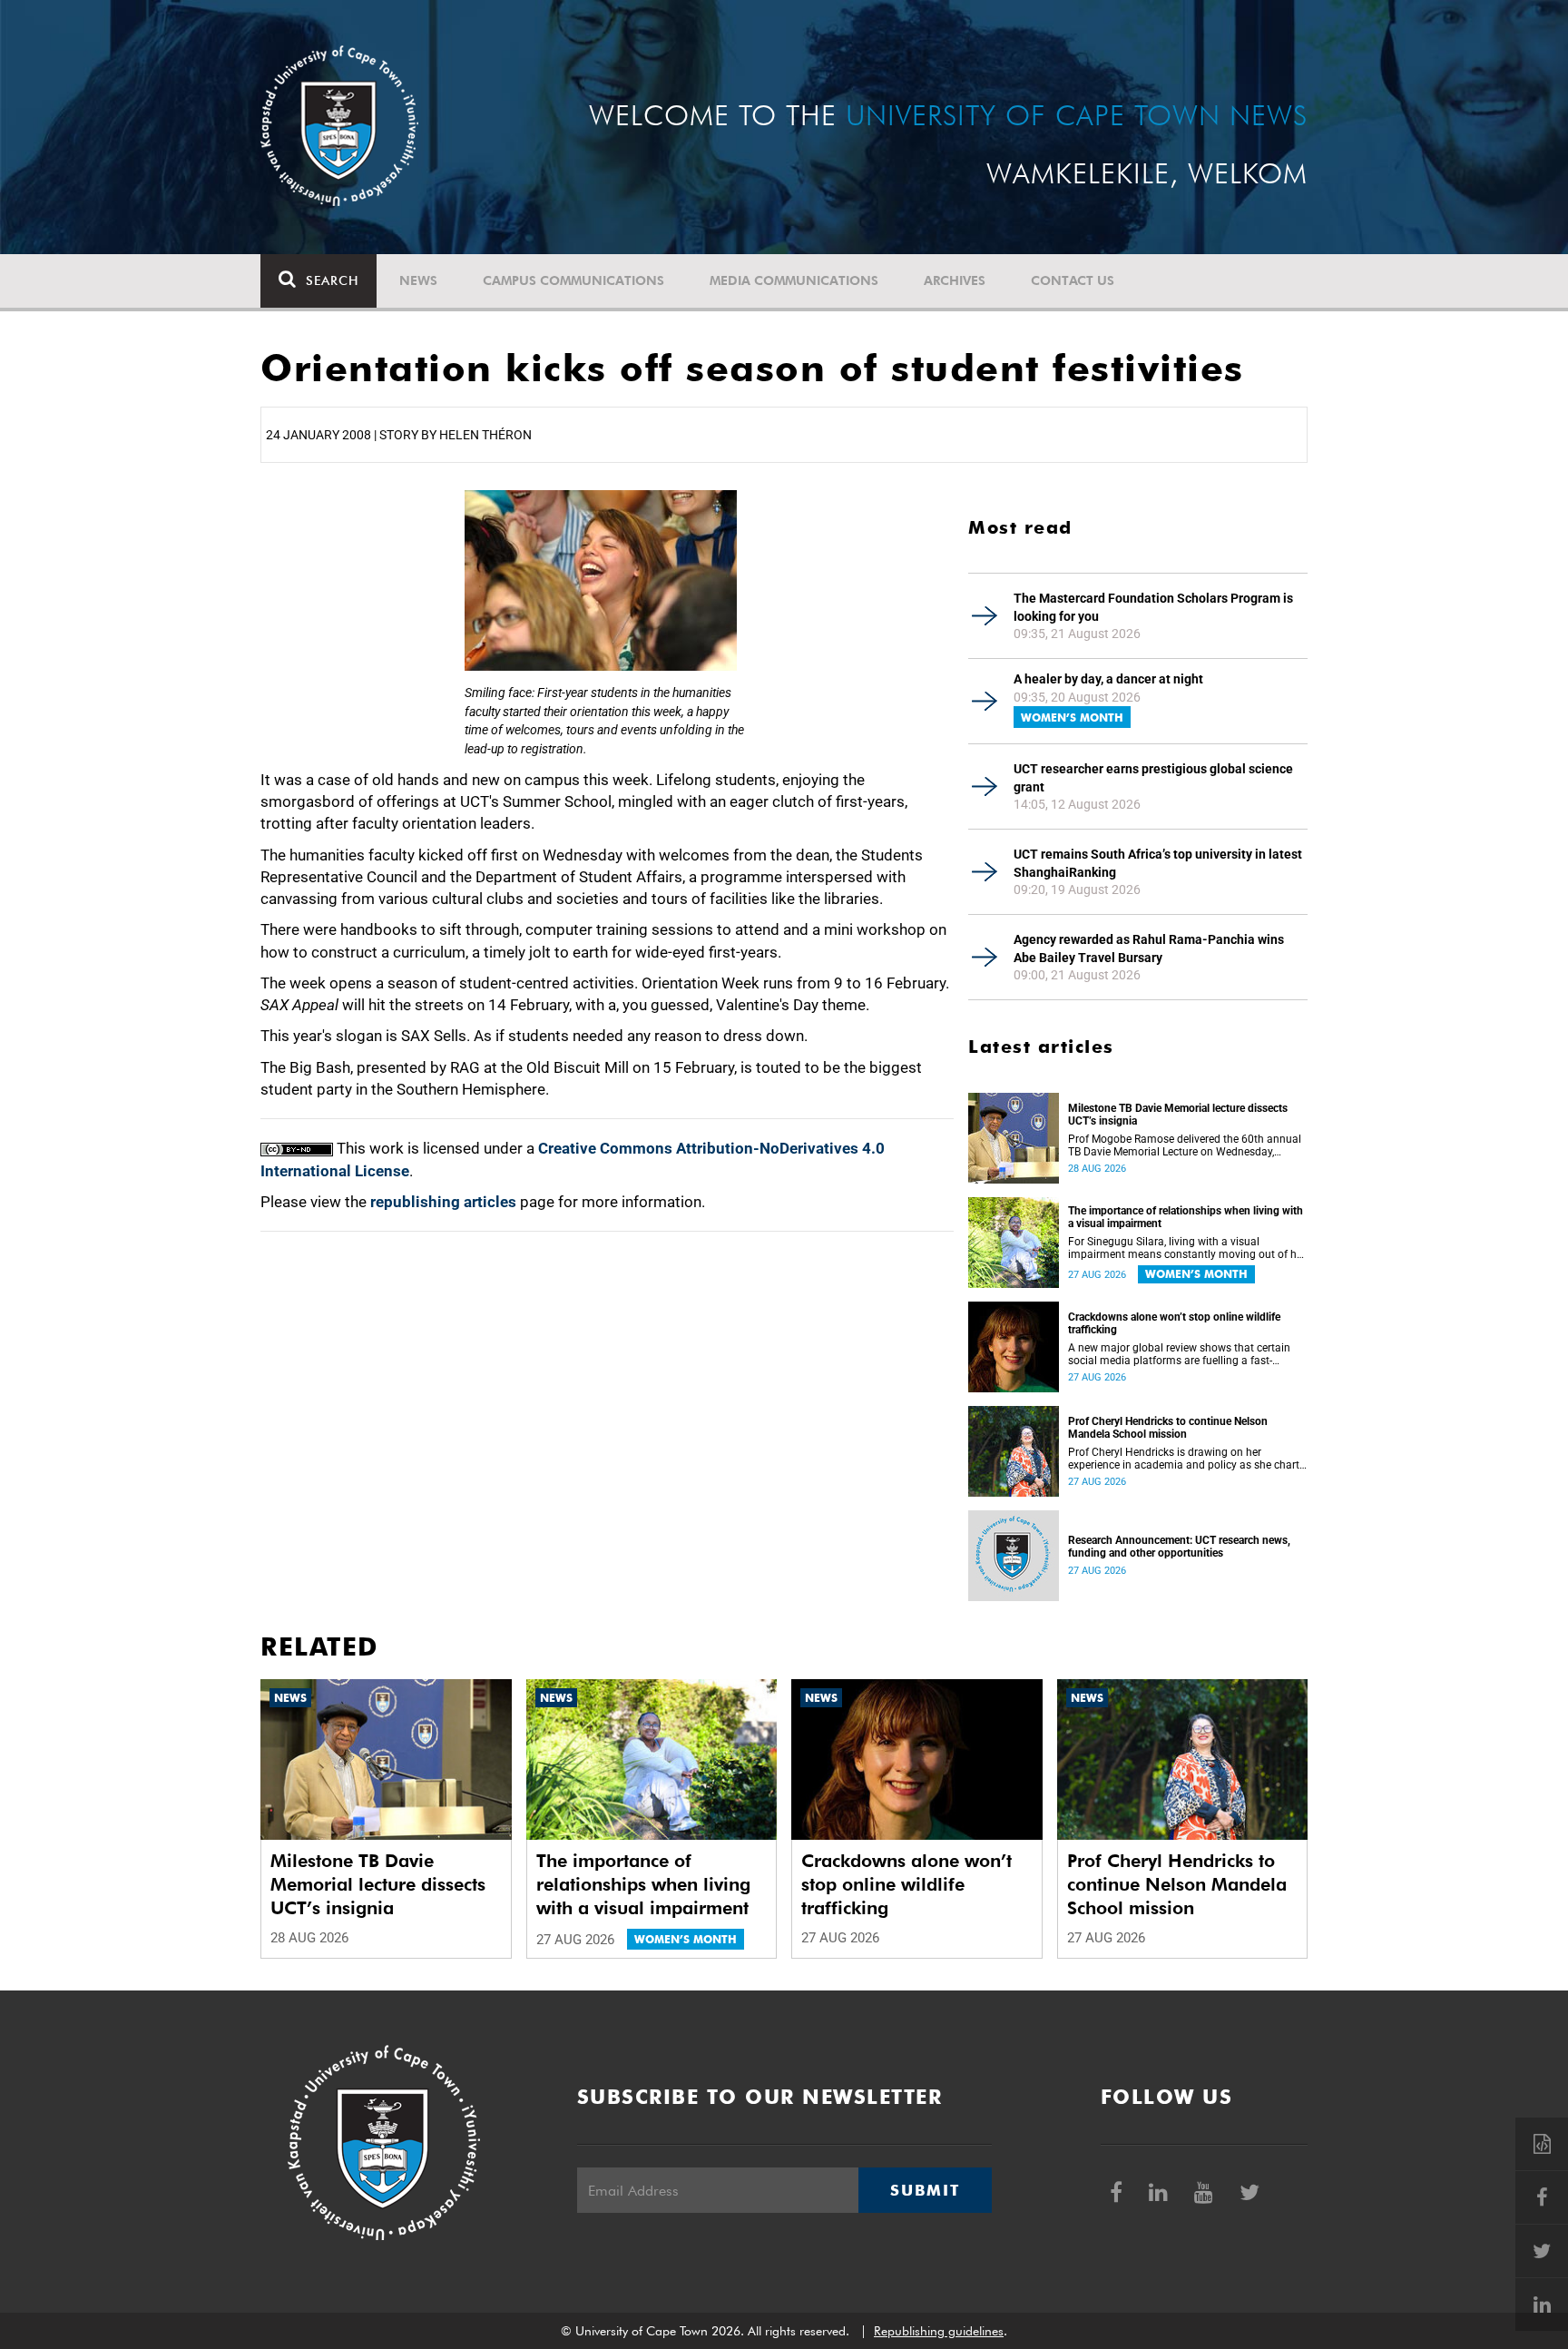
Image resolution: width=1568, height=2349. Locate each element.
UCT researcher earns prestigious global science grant (1153, 778)
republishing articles (443, 1202)
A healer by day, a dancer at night (1108, 679)
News (418, 280)
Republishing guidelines (939, 2331)
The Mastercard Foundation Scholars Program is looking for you (1153, 607)
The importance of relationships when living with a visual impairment (1186, 1217)
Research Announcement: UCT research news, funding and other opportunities (1179, 1547)
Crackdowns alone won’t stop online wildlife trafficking (1174, 1323)
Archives (955, 280)
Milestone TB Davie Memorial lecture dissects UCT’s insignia (1178, 1115)
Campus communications (573, 280)
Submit (925, 2190)
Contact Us (1073, 280)
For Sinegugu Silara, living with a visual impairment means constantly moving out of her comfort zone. (1187, 1248)
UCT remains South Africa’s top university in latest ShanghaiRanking (1158, 863)
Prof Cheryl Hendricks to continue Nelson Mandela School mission (1168, 1428)
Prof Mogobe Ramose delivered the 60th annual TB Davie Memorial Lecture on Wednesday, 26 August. (1185, 1145)
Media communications (794, 280)
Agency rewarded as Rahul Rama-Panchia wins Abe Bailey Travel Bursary (1149, 948)
